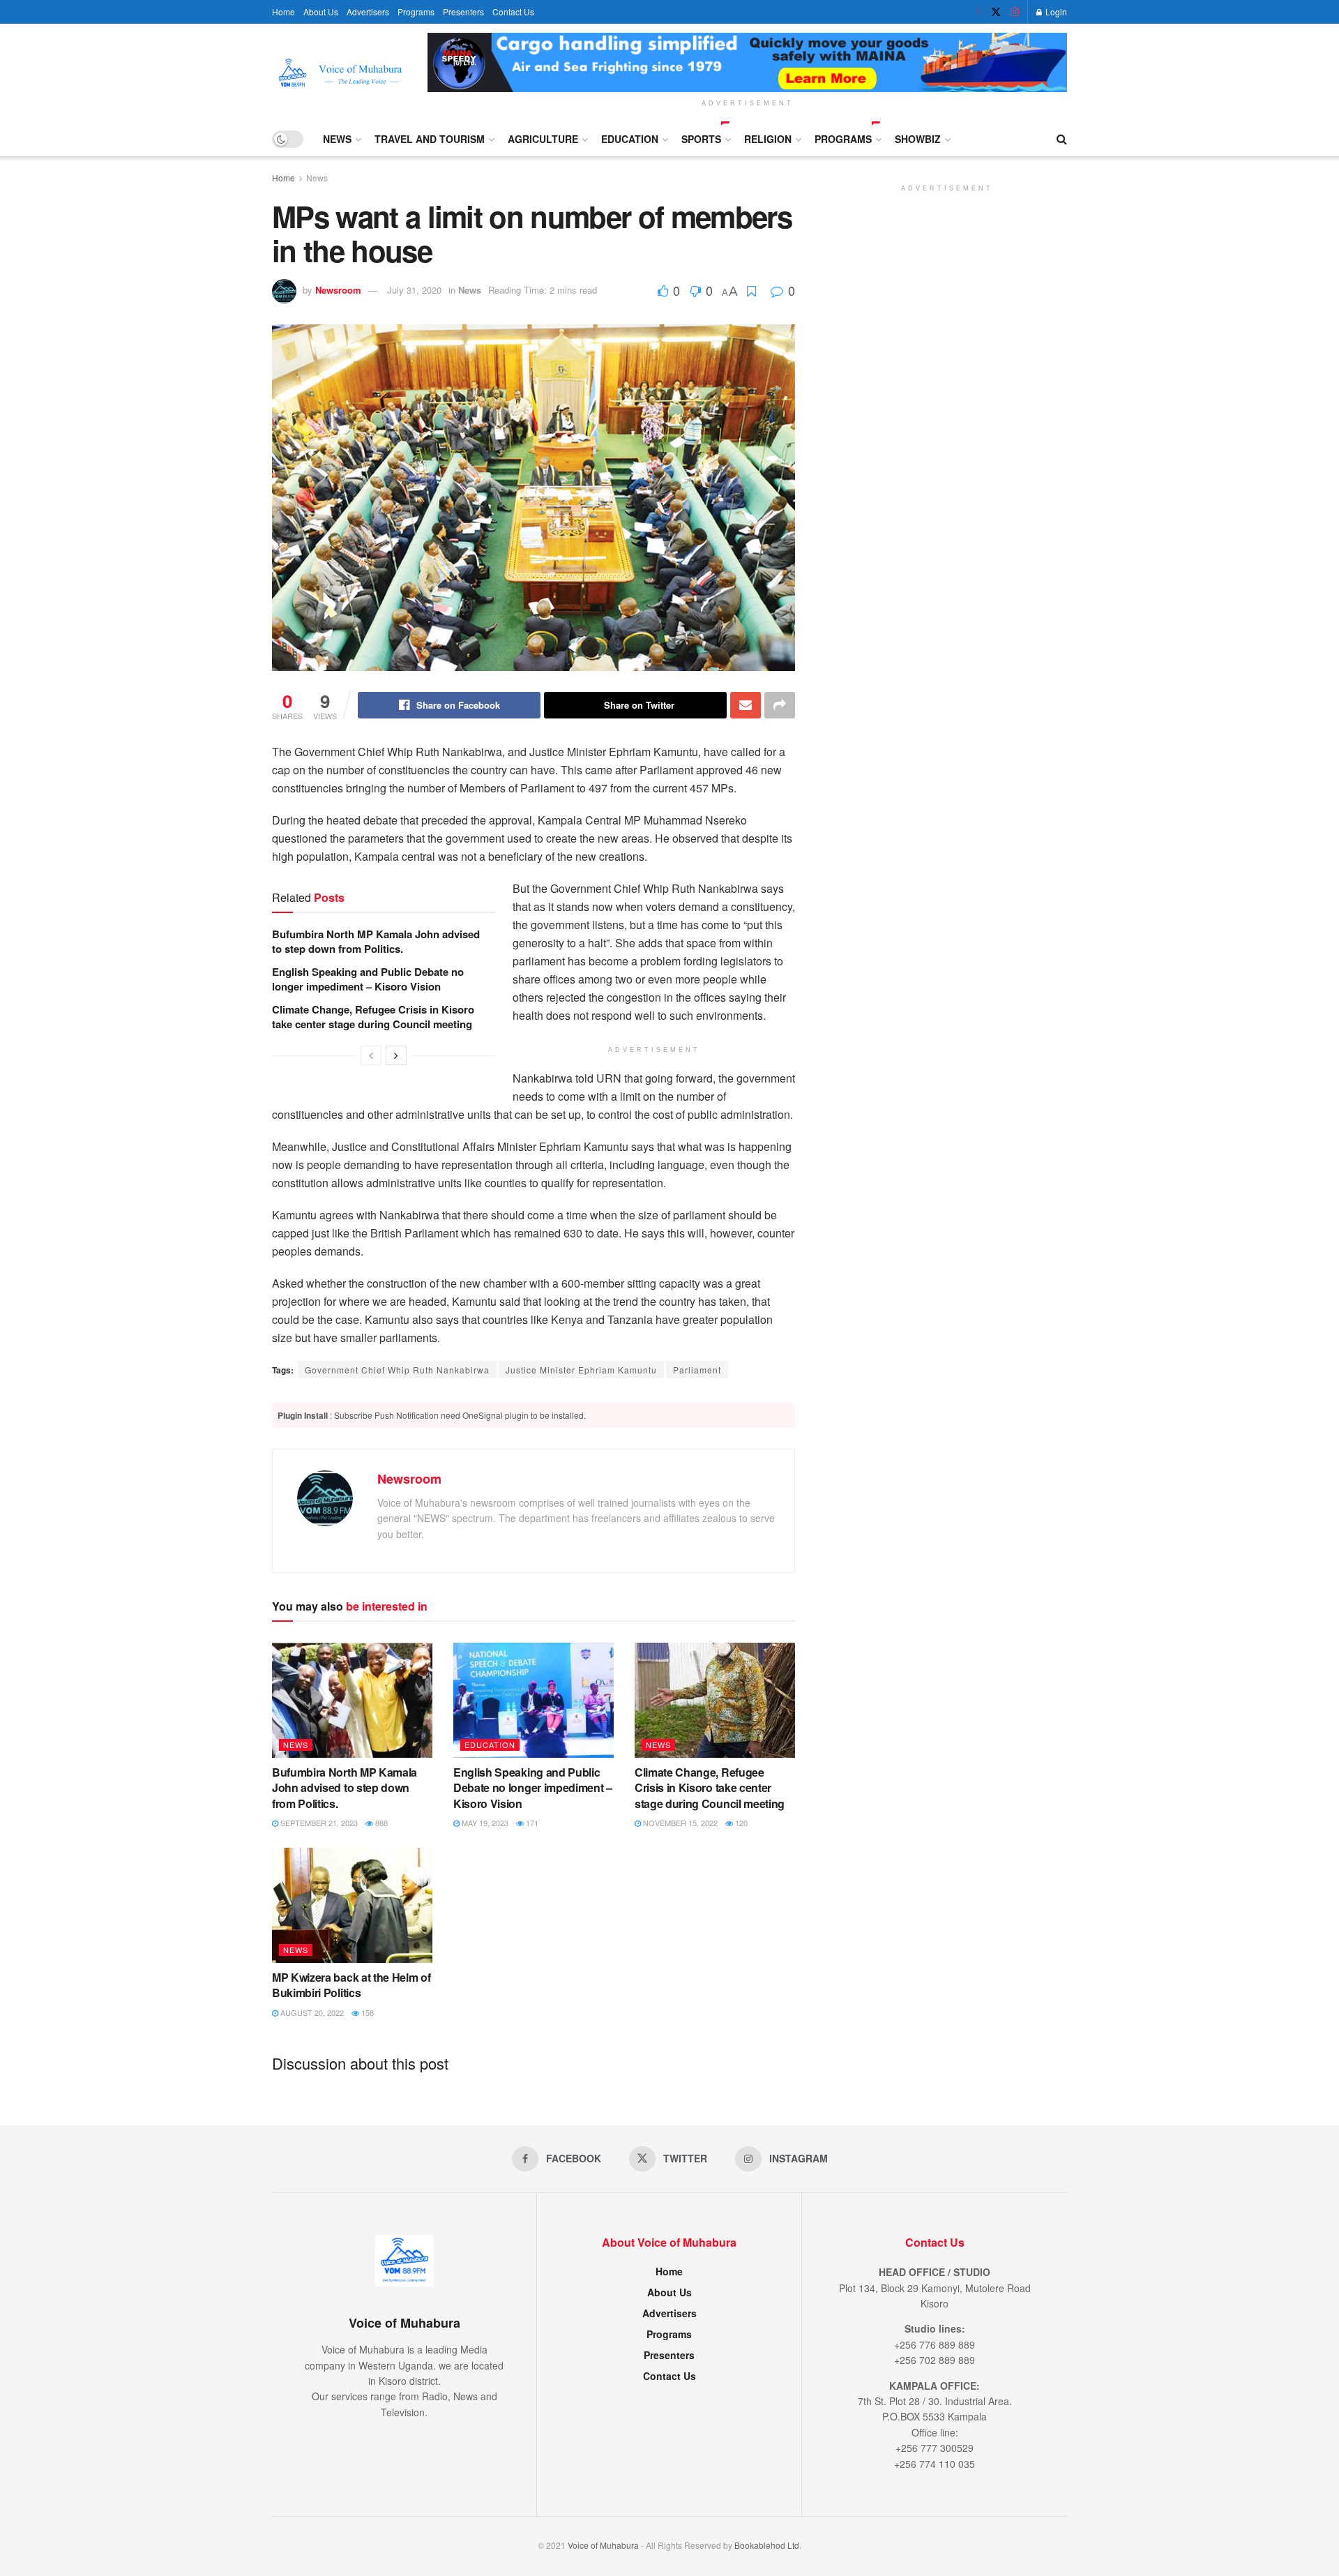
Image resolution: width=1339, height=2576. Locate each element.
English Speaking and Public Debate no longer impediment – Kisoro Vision (368, 979)
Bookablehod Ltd (767, 2545)
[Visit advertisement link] (747, 62)
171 (531, 1823)
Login (1055, 12)
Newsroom (338, 290)
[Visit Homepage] (340, 73)
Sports (701, 139)
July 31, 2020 (414, 290)
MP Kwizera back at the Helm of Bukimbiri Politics (351, 1985)
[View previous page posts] (371, 1055)
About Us (321, 12)
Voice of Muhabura (603, 2545)
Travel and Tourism (430, 139)
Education (630, 139)
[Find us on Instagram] (1015, 12)
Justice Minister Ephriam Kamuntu (581, 1370)
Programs (416, 12)
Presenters (463, 12)
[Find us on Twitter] (996, 12)
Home (283, 12)
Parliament (697, 1370)
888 (380, 1823)
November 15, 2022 (679, 1823)
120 (740, 1823)
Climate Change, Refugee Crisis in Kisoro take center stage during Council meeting (373, 1017)
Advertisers (368, 12)
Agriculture (543, 139)
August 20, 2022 (311, 2012)
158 (366, 2012)
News (337, 139)
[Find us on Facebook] (978, 12)
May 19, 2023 (484, 1823)
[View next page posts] (396, 1055)
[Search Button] (1062, 139)
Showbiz (918, 139)
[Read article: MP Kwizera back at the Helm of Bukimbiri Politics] (352, 1905)
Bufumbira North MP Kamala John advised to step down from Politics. (376, 941)
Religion (768, 139)
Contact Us (513, 12)
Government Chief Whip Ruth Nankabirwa (397, 1370)
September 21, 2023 (318, 1823)
